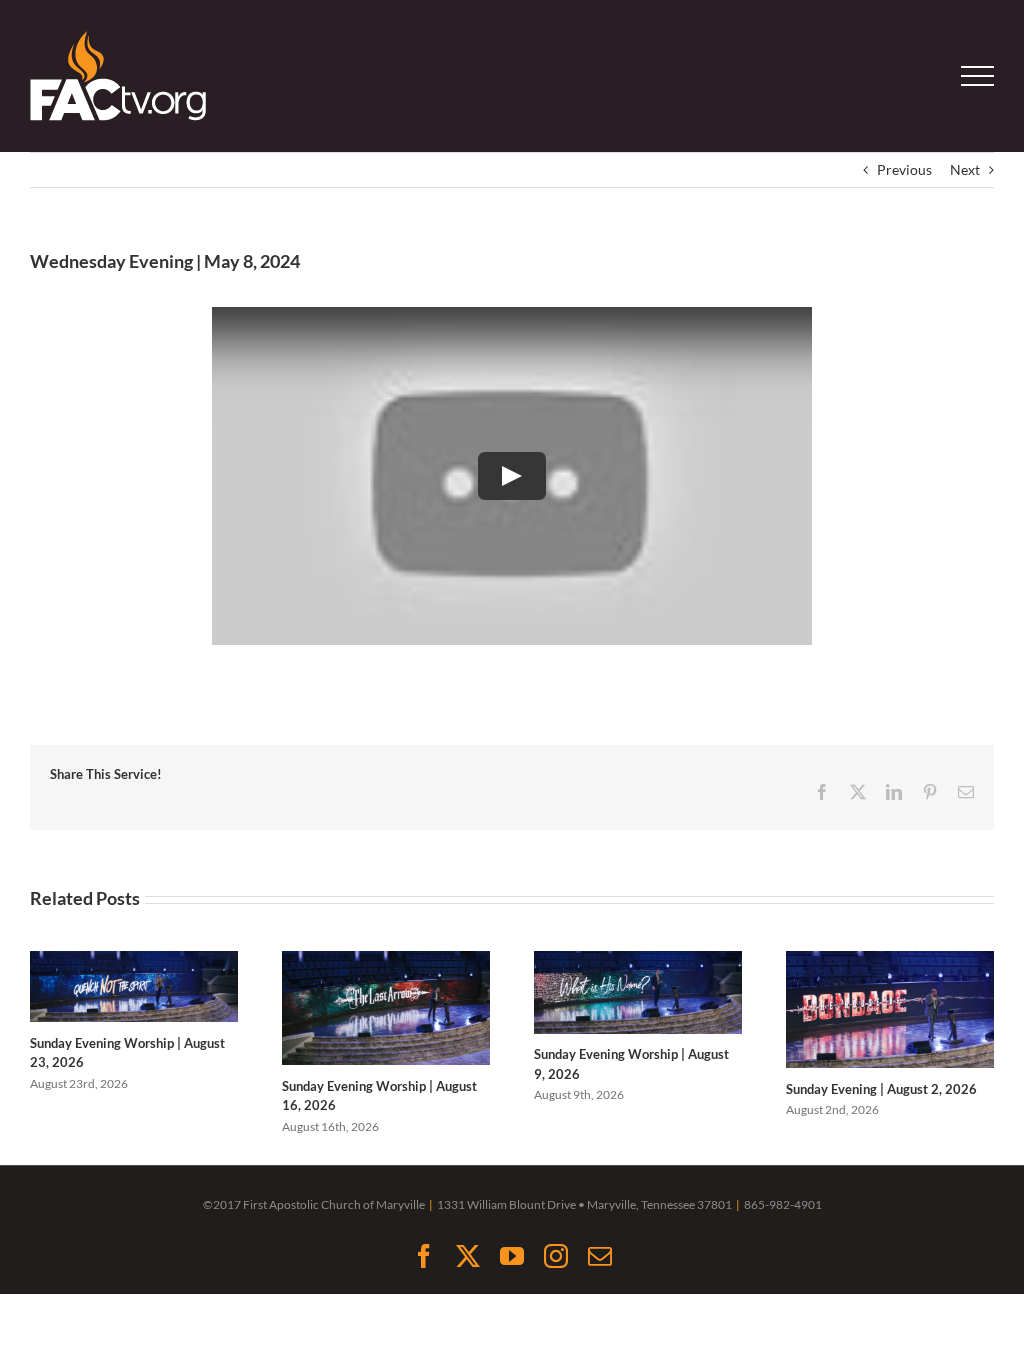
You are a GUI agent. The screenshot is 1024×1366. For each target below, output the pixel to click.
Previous (904, 169)
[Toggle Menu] (978, 76)
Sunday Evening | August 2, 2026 (881, 1089)
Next (965, 169)
